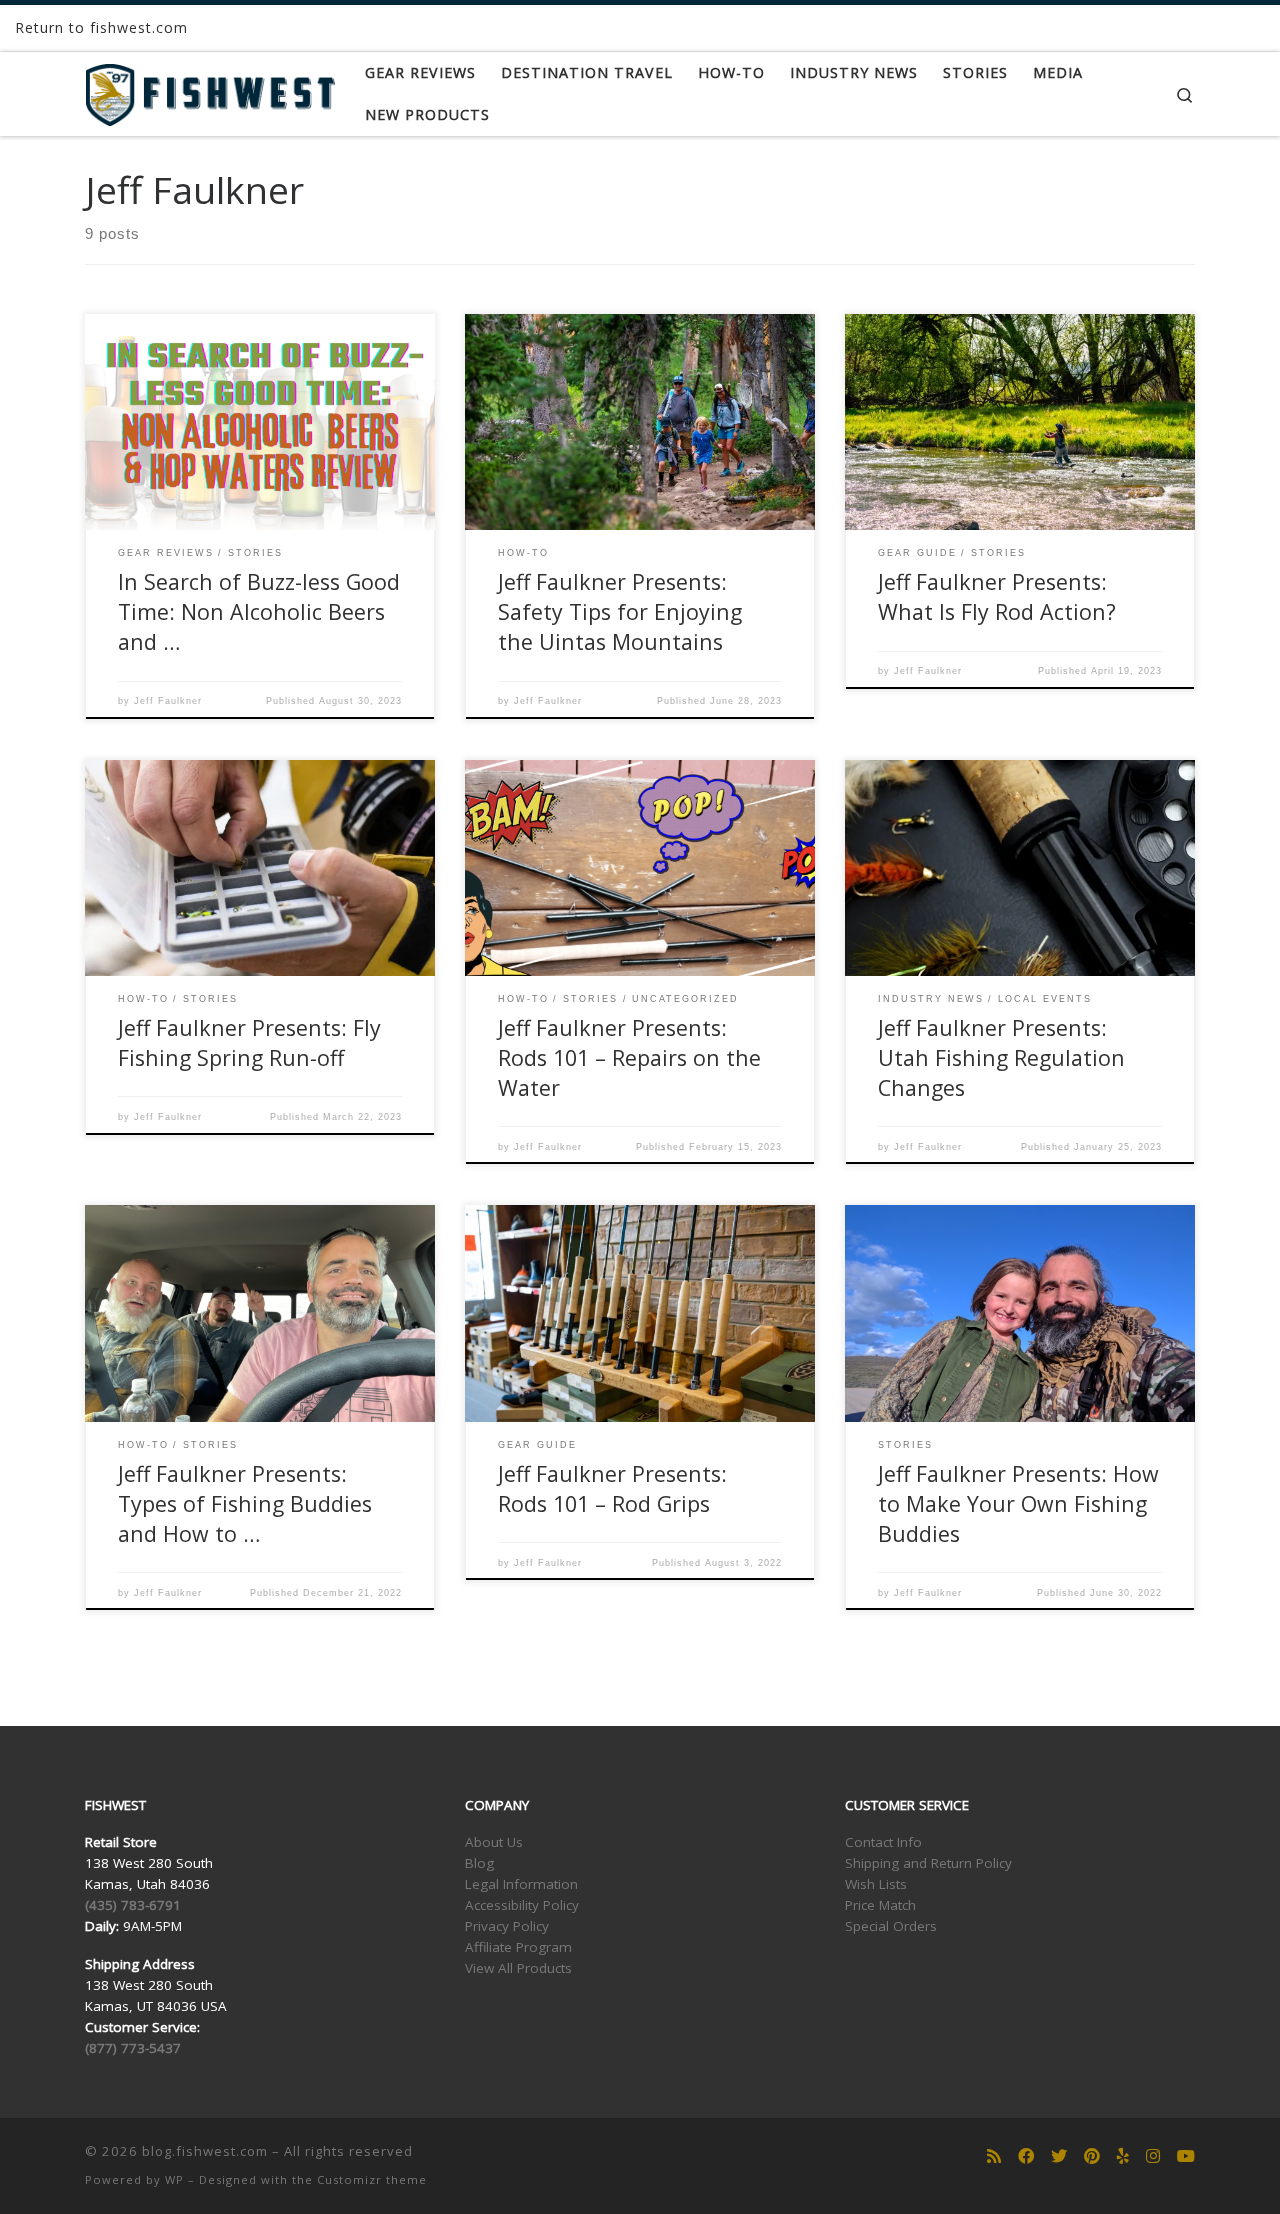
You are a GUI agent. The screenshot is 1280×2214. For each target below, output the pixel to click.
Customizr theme (372, 2179)
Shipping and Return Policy (928, 1863)
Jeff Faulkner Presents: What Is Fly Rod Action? (997, 596)
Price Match (880, 1905)
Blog (479, 1863)
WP (174, 2179)
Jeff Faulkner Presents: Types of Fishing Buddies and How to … (245, 1503)
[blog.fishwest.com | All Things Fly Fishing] (210, 90)
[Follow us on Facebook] (1026, 2156)
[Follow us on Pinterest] (1092, 2156)
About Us (494, 1842)
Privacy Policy (507, 1926)
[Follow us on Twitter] (1059, 2156)
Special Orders (891, 1926)
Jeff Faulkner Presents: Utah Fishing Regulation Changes (1001, 1057)
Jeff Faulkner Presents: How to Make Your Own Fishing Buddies (1018, 1503)
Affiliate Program (518, 1947)
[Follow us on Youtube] (1186, 2156)
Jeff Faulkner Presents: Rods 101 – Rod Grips (612, 1488)
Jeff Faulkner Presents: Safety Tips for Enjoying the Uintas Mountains (620, 611)
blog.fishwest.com (205, 2151)
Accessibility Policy (522, 1905)
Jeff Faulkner (168, 701)
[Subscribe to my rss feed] (994, 2156)
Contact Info (883, 1842)
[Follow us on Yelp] (1123, 2156)
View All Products (518, 1968)
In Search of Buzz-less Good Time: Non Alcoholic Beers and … (259, 611)
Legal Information (521, 1884)
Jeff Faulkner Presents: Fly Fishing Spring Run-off (249, 1042)
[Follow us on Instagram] (1153, 2156)
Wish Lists (876, 1884)
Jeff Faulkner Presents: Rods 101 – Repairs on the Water (629, 1057)
